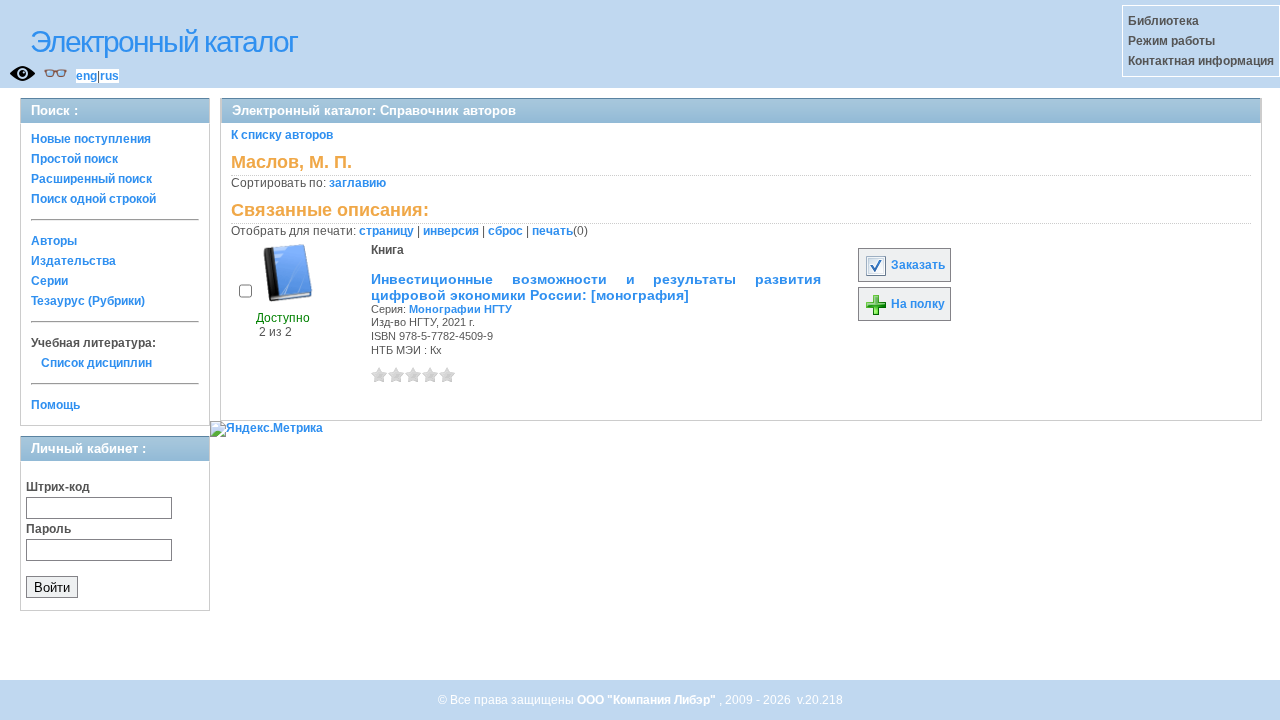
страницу (386, 231)
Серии (49, 281)
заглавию (357, 183)
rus (109, 76)
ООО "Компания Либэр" (648, 700)
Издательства (73, 261)
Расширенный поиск (91, 179)
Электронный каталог (163, 41)
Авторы (54, 241)
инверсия (451, 231)
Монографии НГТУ (460, 309)
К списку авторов (282, 135)
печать (552, 231)
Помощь (55, 405)
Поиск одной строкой (93, 199)
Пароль (48, 529)
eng (86, 76)
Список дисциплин (96, 363)
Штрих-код (58, 487)
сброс (505, 231)
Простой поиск (74, 159)
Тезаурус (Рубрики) (88, 301)
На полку (916, 304)
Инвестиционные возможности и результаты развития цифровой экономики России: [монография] (596, 287)
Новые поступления (91, 139)
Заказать (916, 265)
